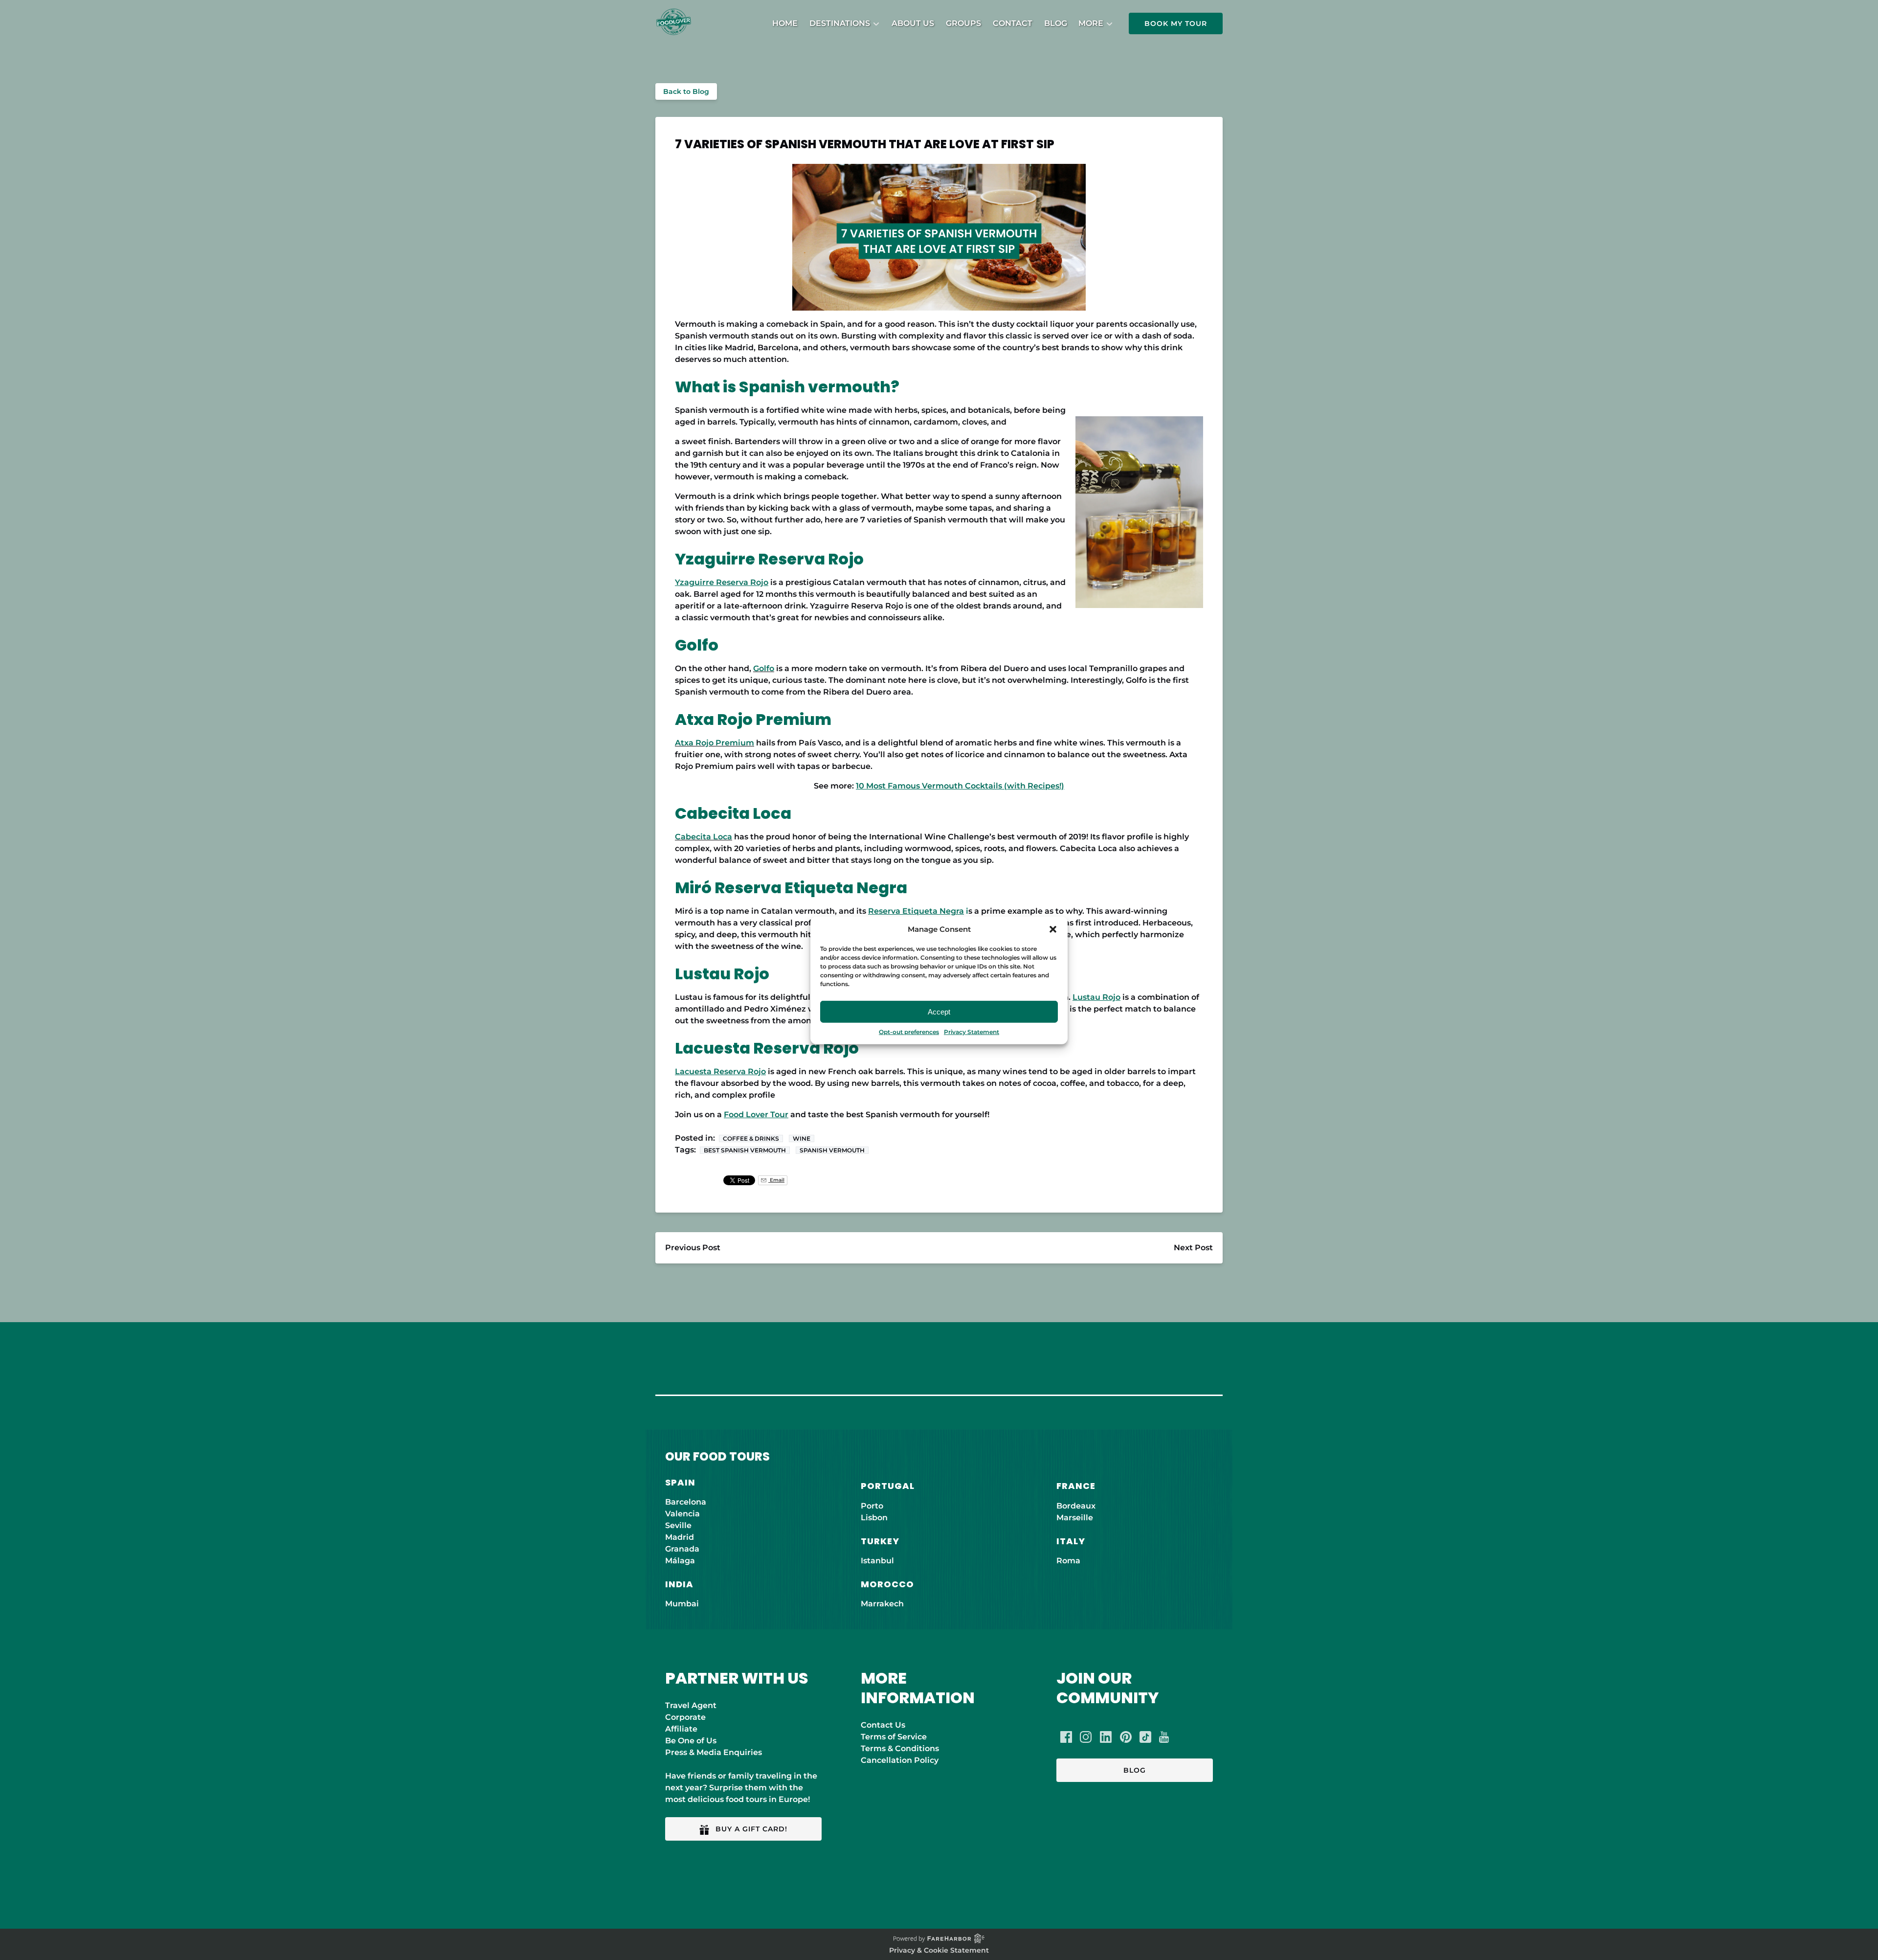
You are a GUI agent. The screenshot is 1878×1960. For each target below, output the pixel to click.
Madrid (680, 1537)
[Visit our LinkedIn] (1106, 1737)
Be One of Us (691, 1741)
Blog (1056, 23)
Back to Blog (686, 91)
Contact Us (883, 1725)
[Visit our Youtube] (1164, 1737)
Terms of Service (894, 1737)
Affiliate (681, 1729)
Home (785, 23)
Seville (678, 1525)
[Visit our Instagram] (1086, 1737)
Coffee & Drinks (751, 1138)
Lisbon (874, 1518)
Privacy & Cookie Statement (939, 1950)
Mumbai (682, 1604)
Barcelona (686, 1502)
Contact (1013, 23)
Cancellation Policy (900, 1760)
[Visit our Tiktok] (1145, 1737)
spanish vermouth (832, 1150)
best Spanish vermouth (745, 1150)
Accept (939, 1011)
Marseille (1075, 1518)
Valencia (682, 1514)
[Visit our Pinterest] (1126, 1737)
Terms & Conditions (900, 1748)
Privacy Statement (972, 1032)
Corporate (685, 1717)
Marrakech (882, 1604)
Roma (1068, 1561)
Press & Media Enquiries (714, 1752)
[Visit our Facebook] (1066, 1737)
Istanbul (877, 1561)
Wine (802, 1138)
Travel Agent (691, 1705)
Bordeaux (1076, 1506)
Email (776, 1180)
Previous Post (693, 1248)
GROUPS (963, 23)
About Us (913, 23)
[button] (1053, 929)
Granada (682, 1549)
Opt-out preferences (909, 1032)
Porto (872, 1506)
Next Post (1193, 1248)
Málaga (680, 1561)
